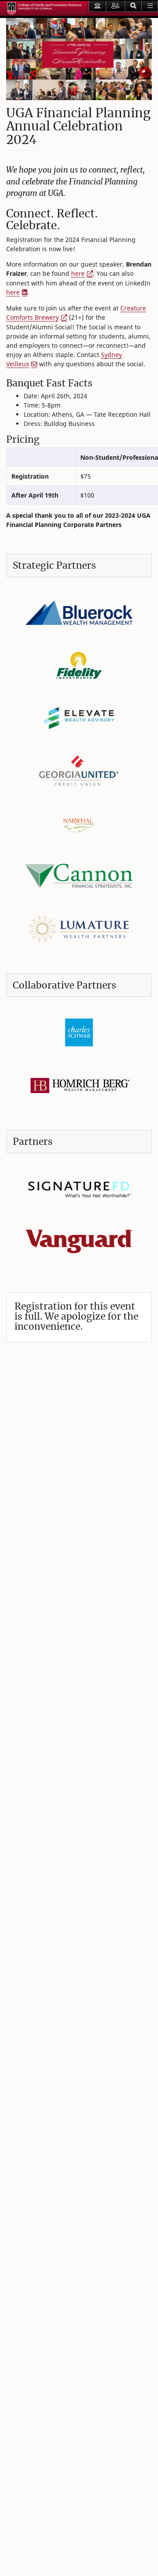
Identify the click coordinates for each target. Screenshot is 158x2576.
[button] (133, 6)
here (78, 273)
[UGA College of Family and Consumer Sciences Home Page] (44, 8)
